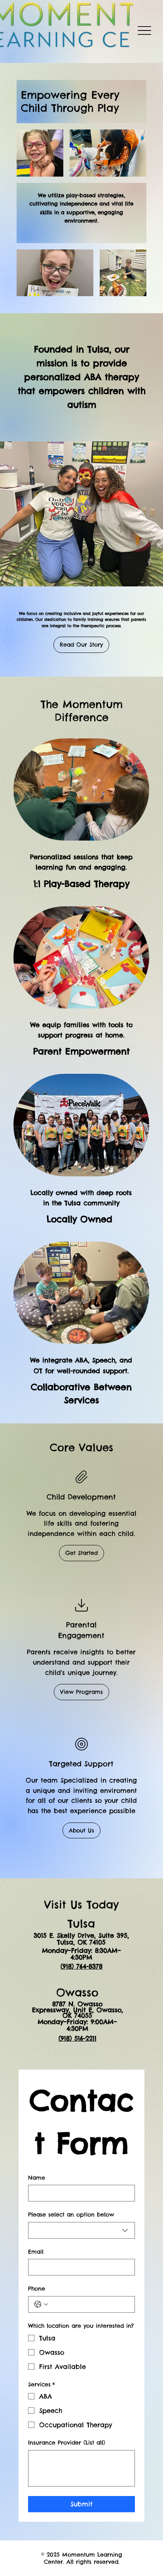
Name (37, 2178)
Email (36, 2252)
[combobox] (81, 2230)
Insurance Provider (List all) (67, 2443)
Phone (37, 2289)
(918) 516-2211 (78, 2038)
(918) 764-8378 (81, 1966)
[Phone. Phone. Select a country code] (41, 2304)
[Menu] (145, 31)
